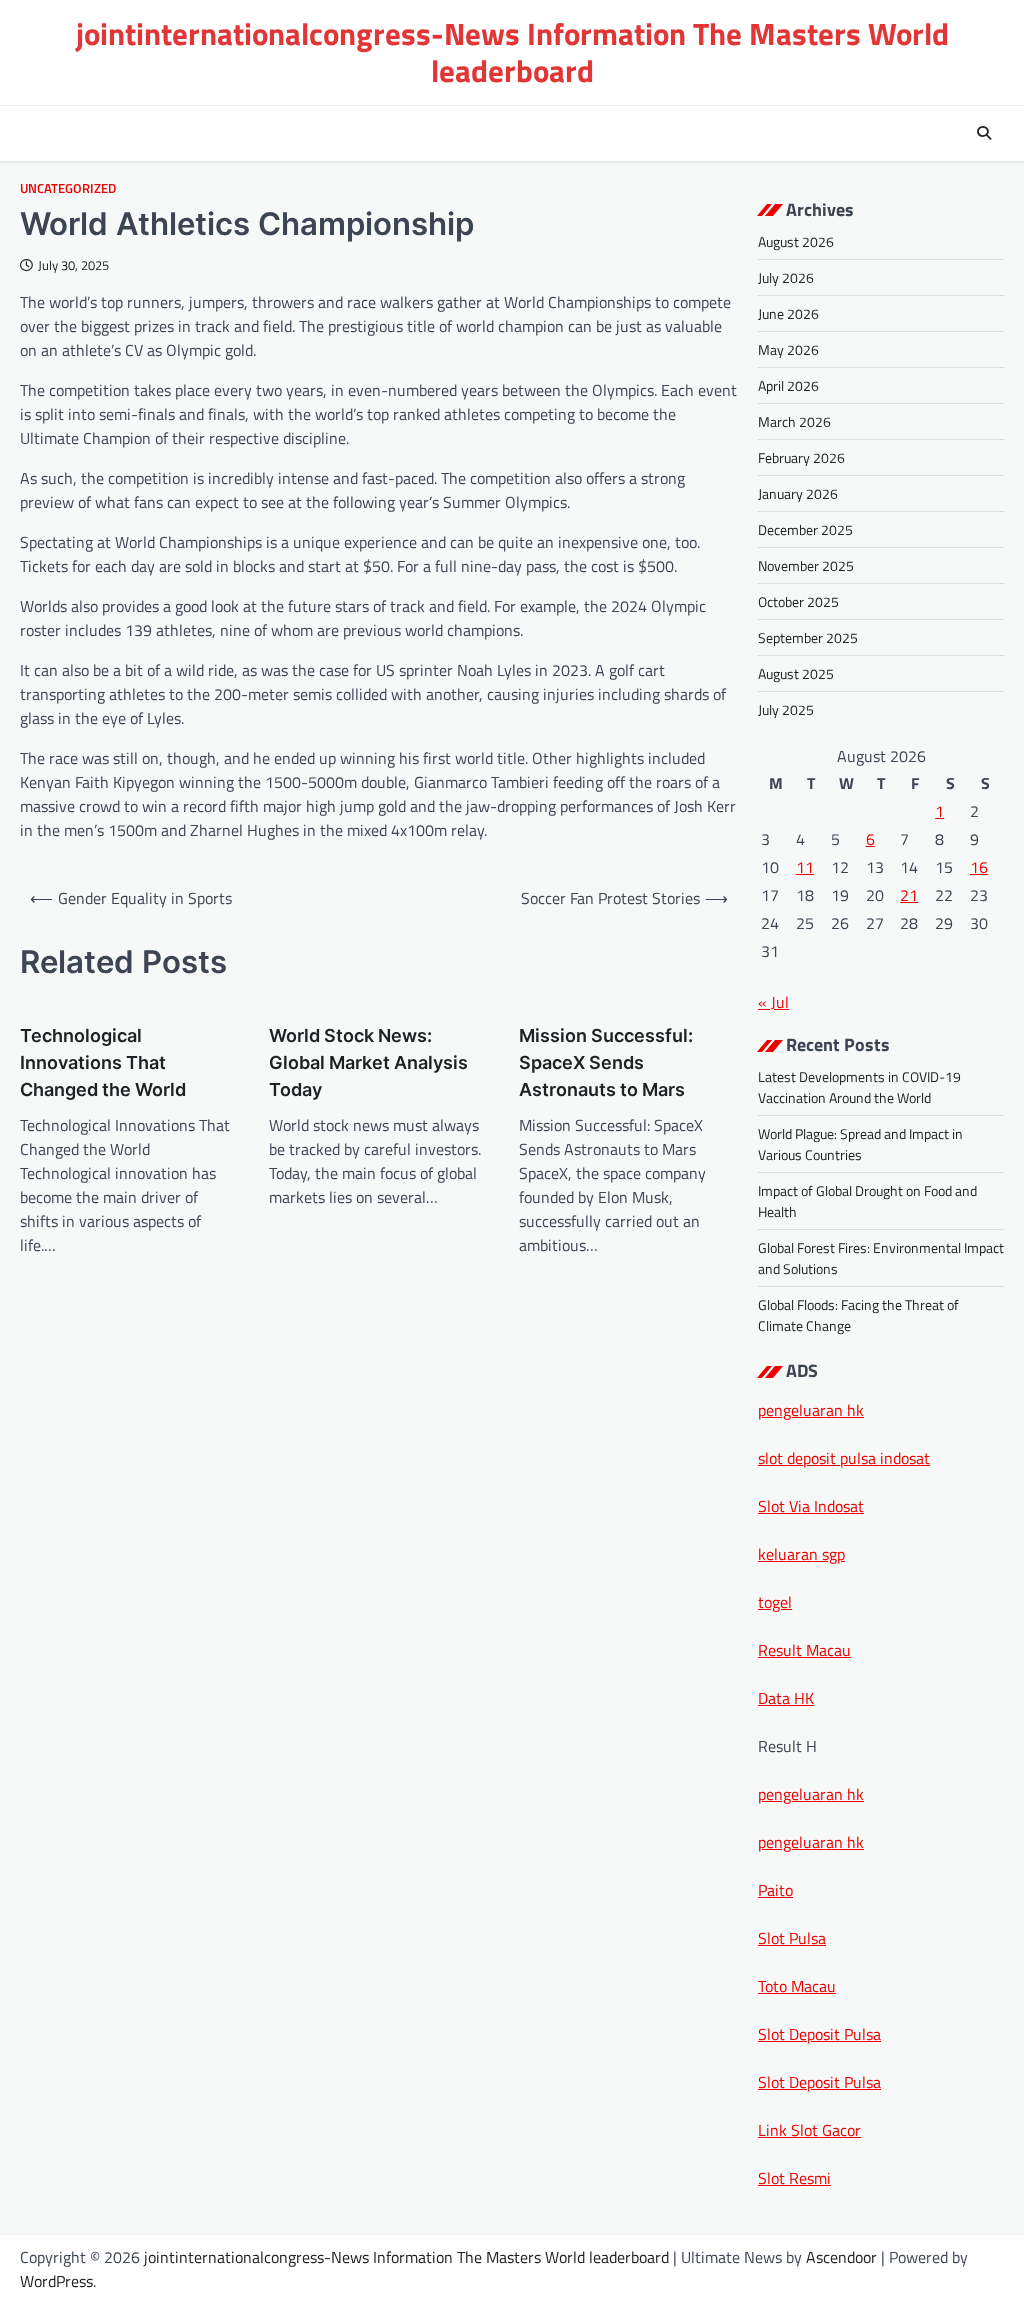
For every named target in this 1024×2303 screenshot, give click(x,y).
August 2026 (796, 241)
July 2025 (786, 709)
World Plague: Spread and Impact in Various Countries (860, 1144)
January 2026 (798, 493)
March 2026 (794, 421)
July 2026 (786, 277)
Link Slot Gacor (809, 2130)
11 (805, 867)
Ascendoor (841, 2257)
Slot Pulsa (792, 1938)
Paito (775, 1890)
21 (909, 895)
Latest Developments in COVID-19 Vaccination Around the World (859, 1087)
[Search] (984, 133)
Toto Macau (797, 1986)
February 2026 (801, 457)
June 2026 (788, 313)
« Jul (773, 1002)
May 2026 (788, 349)
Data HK (786, 1698)
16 (979, 867)
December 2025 (805, 529)
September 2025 (808, 637)
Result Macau (804, 1650)
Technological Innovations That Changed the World (103, 1062)
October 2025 (798, 601)
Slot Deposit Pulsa (819, 2034)
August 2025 (796, 673)
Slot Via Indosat (811, 1506)
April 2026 (788, 385)
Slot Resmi (794, 2178)
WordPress (56, 2281)
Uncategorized (68, 188)
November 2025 (806, 565)
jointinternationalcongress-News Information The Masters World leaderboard (512, 52)
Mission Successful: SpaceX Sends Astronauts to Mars (606, 1062)
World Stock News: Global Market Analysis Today (368, 1062)
